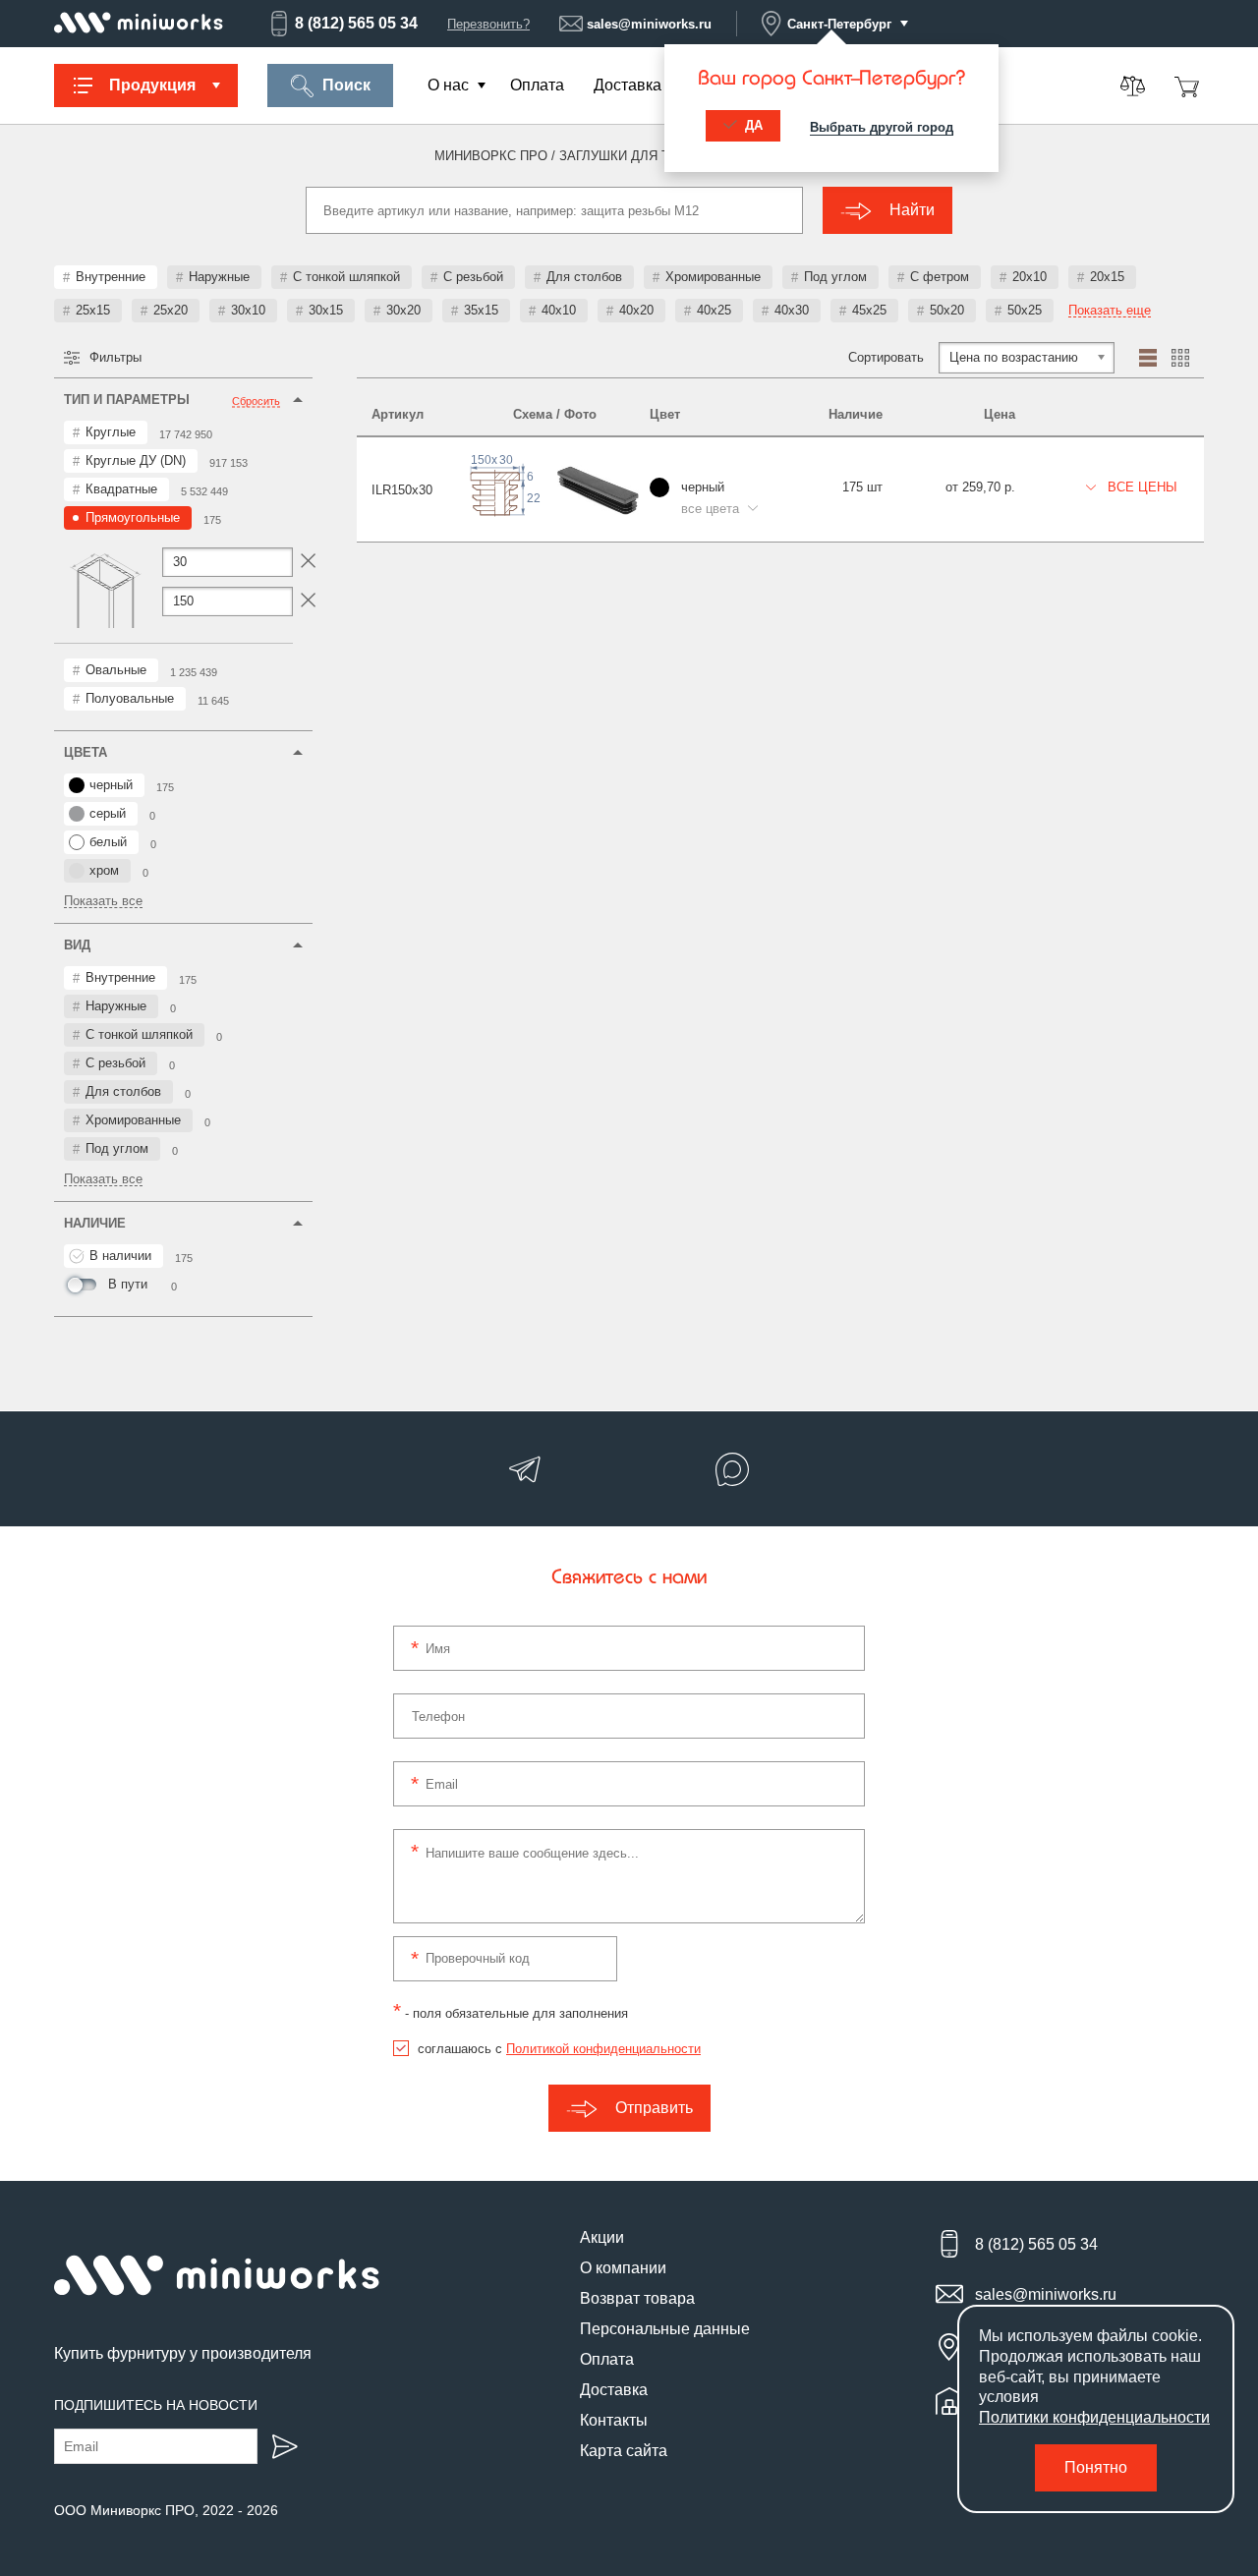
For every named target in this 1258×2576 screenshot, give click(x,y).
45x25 (869, 310)
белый (108, 842)
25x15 (93, 310)
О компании (623, 2268)
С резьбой (473, 277)
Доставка (628, 85)
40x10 (559, 310)
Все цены (1141, 487)
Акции (602, 2237)
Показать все (103, 901)
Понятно (1096, 2467)
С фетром (940, 277)
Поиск (346, 85)
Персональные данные (665, 2329)
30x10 (248, 310)
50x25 (1025, 310)
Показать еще (1110, 311)
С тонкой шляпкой (346, 277)
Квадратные (121, 489)
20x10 (1029, 277)
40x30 (792, 310)
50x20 (947, 310)
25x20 (171, 310)
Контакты (614, 2420)
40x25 (714, 310)
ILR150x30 (402, 490)
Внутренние (111, 277)
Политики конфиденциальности (1094, 2417)
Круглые (111, 432)
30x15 (326, 310)
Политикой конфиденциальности (603, 2049)
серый (108, 813)
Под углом (835, 277)
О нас (448, 85)
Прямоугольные (133, 517)
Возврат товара (637, 2298)
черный (111, 785)
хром (104, 870)
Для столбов (584, 277)
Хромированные (713, 277)
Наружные (219, 277)
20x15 (1107, 277)
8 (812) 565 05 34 (356, 23)
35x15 (481, 310)
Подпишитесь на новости (156, 2405)
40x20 (636, 310)
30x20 (403, 310)
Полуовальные (130, 698)
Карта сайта (624, 2451)
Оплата (537, 85)
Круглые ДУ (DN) (136, 460)
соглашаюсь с (559, 2049)
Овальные (116, 670)
